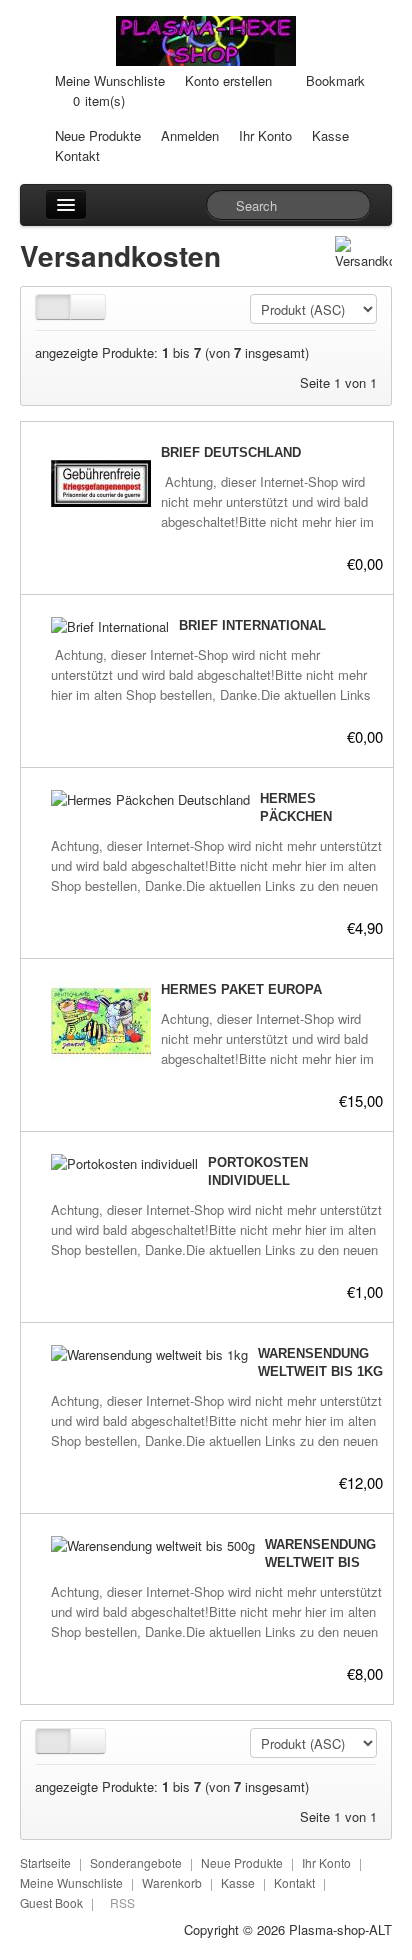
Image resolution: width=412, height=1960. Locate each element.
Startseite (45, 1862)
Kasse (330, 135)
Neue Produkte (98, 135)
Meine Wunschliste (110, 80)
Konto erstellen (228, 80)
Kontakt (77, 155)
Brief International (252, 625)
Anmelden (190, 135)
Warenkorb (172, 1882)
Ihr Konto (265, 135)
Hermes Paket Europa (241, 989)
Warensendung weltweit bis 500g (320, 1562)
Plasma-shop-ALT (340, 1929)
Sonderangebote (136, 1862)
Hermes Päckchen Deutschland (308, 816)
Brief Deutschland (231, 452)
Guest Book (51, 1902)
